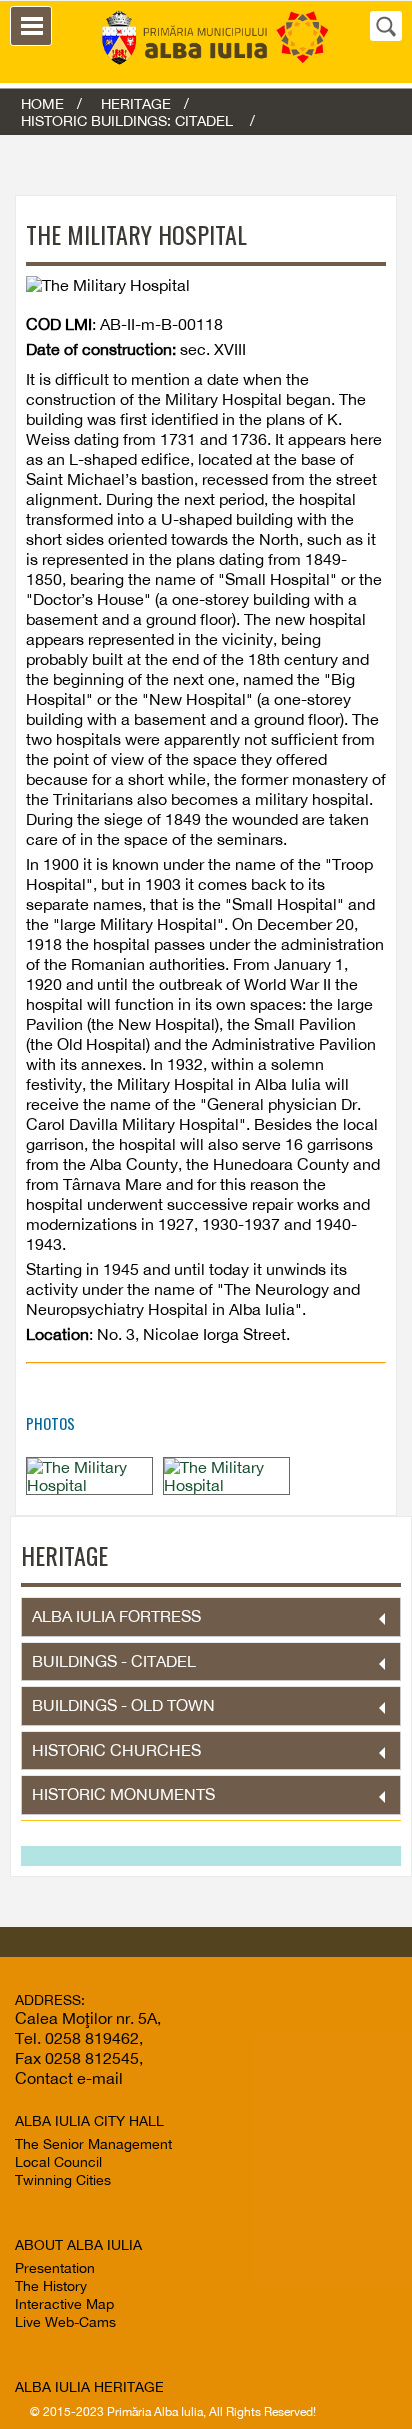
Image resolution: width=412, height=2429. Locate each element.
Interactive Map (64, 2304)
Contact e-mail (69, 2078)
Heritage (136, 103)
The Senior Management (93, 2144)
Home (42, 103)
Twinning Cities (63, 2180)
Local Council (58, 2162)
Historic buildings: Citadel (129, 120)
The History (51, 2286)
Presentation (55, 2268)
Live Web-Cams (65, 2322)
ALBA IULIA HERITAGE (89, 2387)
